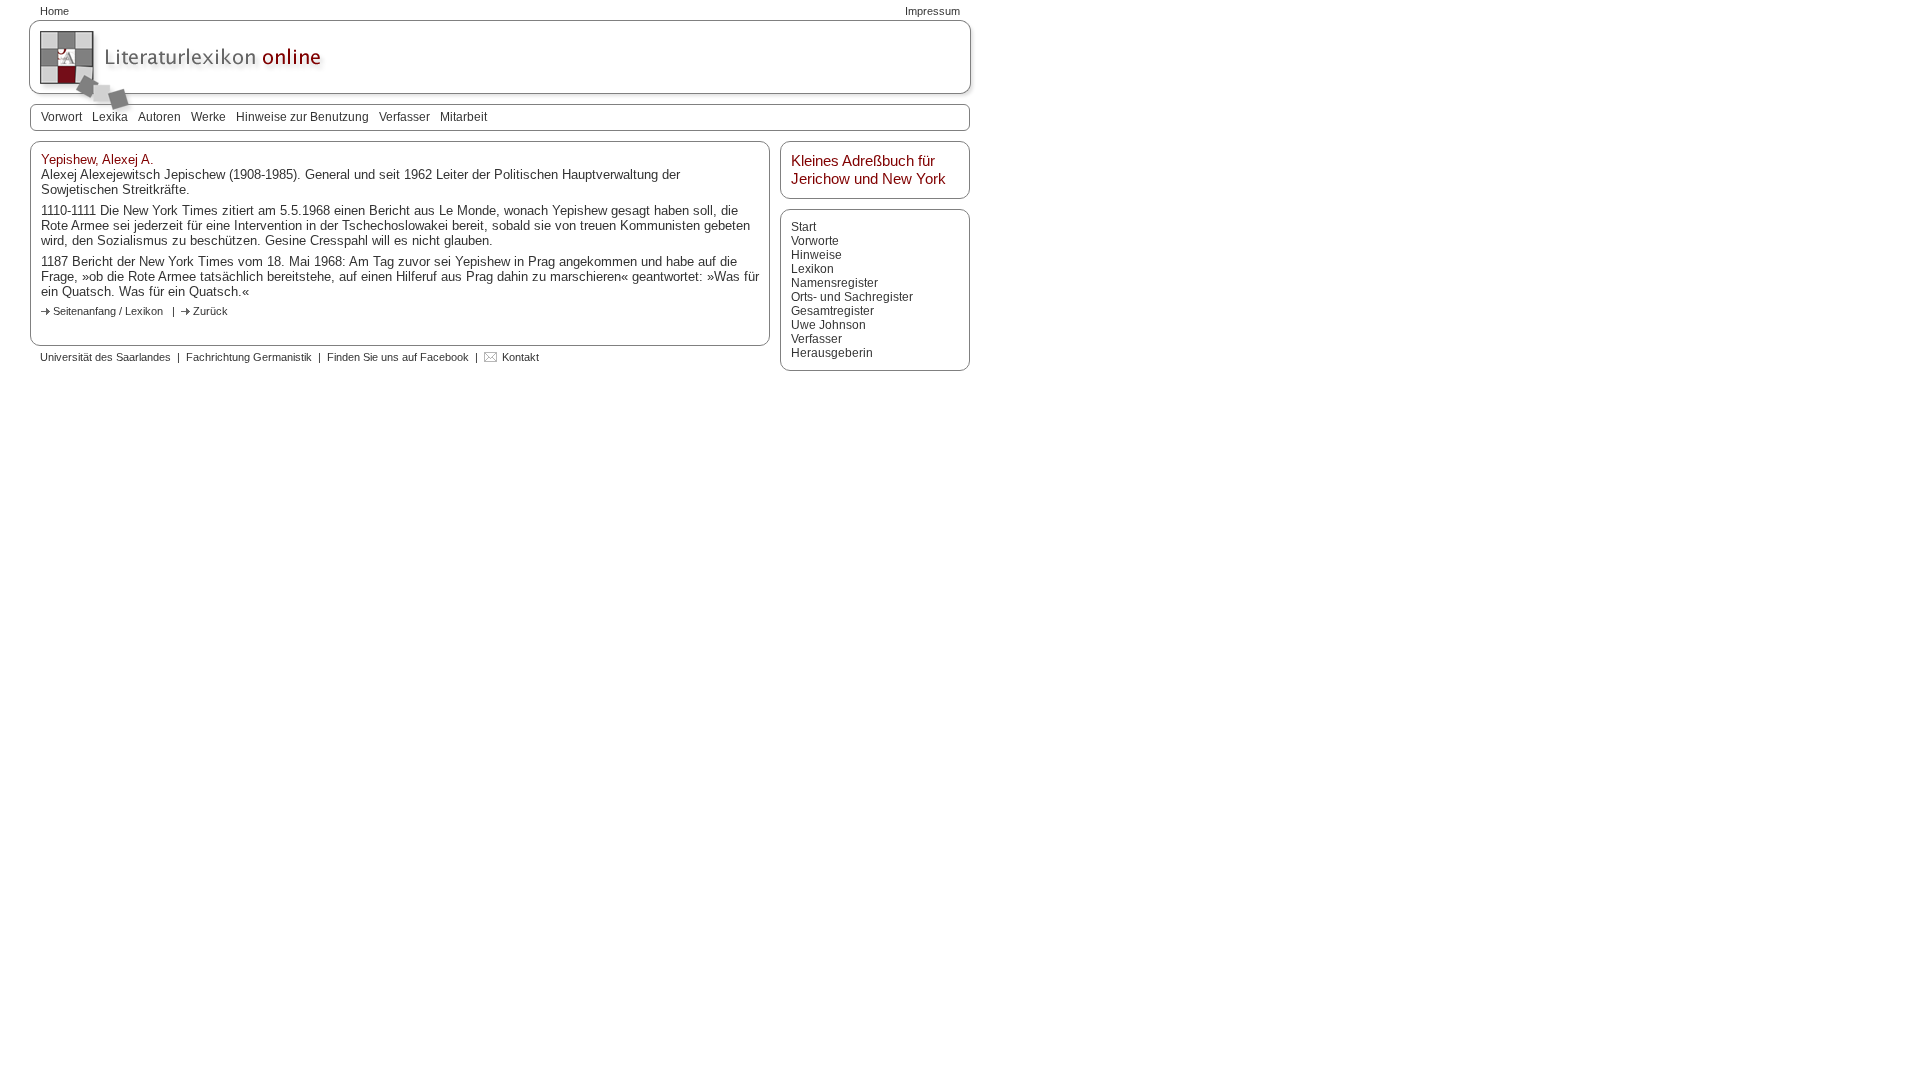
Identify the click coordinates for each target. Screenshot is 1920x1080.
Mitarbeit (463, 117)
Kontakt (520, 357)
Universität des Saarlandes (105, 357)
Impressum (932, 11)
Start (803, 227)
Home (54, 11)
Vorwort (61, 117)
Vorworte (815, 241)
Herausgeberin (832, 353)
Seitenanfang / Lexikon (108, 311)
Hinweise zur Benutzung (302, 117)
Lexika (110, 117)
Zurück (210, 311)
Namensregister (834, 283)
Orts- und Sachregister (852, 297)
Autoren (159, 117)
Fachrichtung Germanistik (249, 357)
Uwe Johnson (828, 325)
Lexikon (812, 269)
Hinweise (816, 255)
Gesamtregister (832, 311)
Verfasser (404, 117)
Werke (208, 117)
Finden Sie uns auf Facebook (398, 357)
